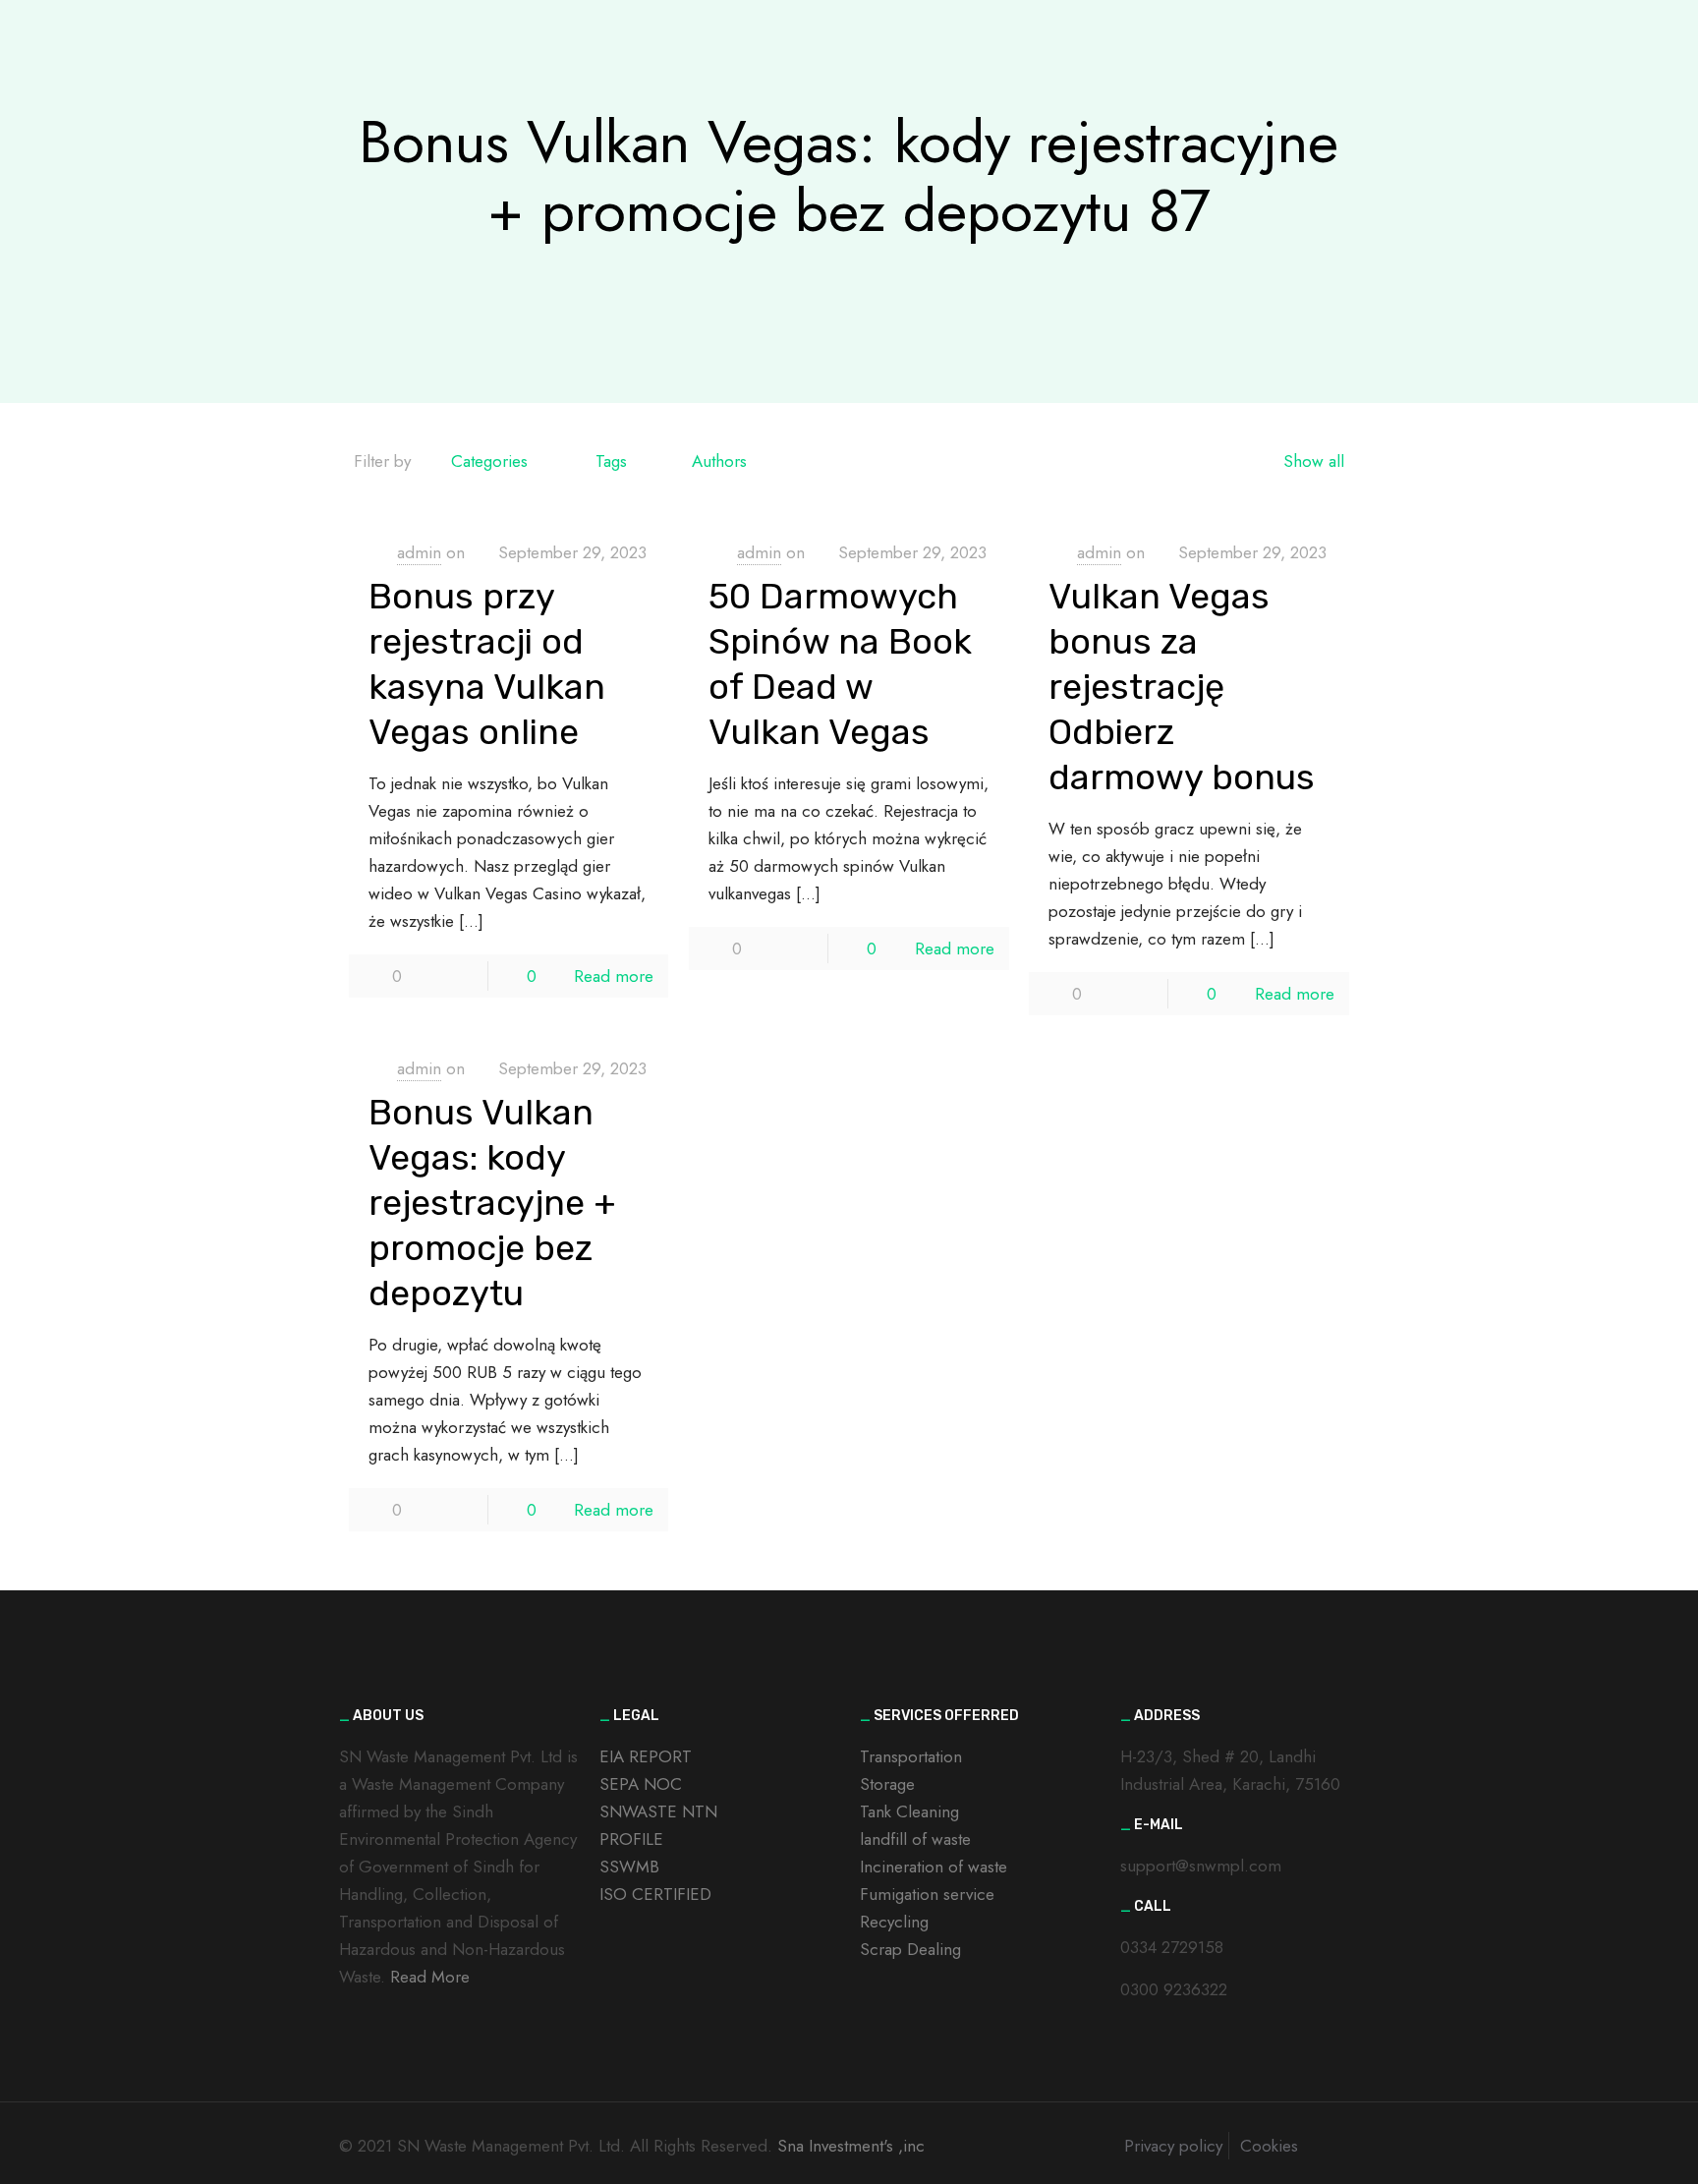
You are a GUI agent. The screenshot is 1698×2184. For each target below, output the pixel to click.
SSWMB (629, 1867)
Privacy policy (1173, 2146)
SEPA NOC (641, 1784)
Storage (887, 1784)
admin (419, 552)
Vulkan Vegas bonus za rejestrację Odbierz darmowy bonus (1182, 687)
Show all (1314, 461)
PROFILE (631, 1839)
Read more (614, 976)
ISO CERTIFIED (655, 1894)
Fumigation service (927, 1894)
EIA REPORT (646, 1756)
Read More (430, 1977)
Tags (611, 461)
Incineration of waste (934, 1867)
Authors (719, 461)
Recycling (894, 1922)
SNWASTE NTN (658, 1811)
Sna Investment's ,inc (851, 2146)
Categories (489, 461)
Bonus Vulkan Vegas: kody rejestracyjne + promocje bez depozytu (492, 1203)
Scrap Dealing (910, 1949)
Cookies (1269, 2146)
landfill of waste (915, 1839)
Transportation (911, 1756)
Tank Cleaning (909, 1811)
